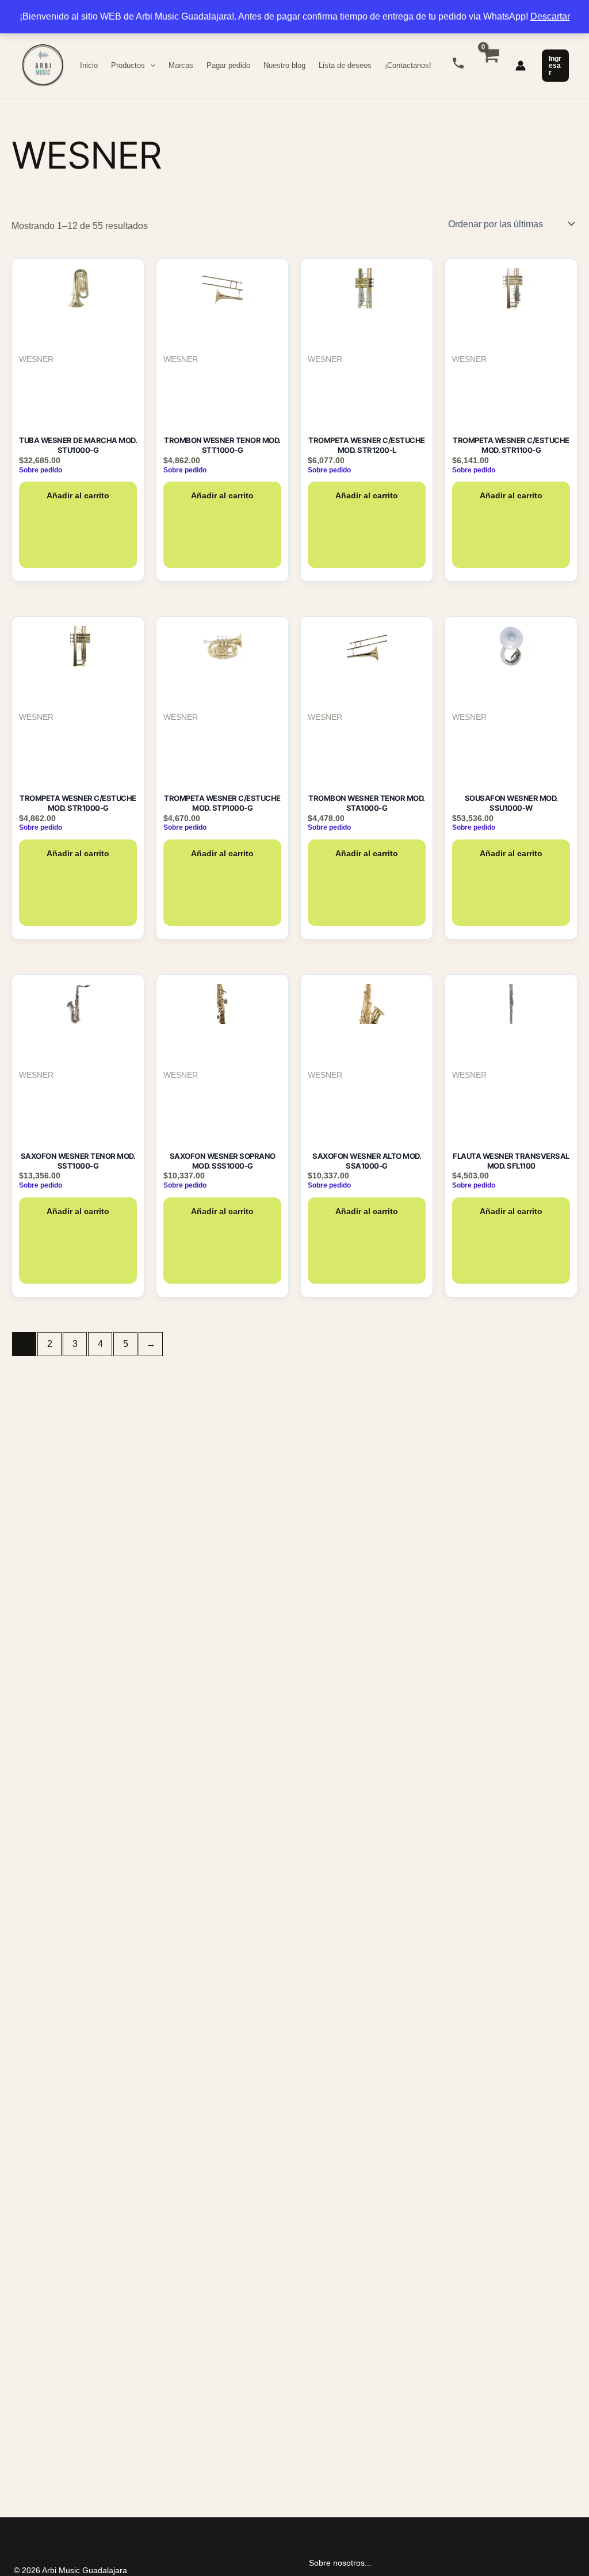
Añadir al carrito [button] (78, 495)
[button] (150, 66)
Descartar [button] (550, 16)
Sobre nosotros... (340, 2563)
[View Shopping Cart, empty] (490, 66)
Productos (128, 65)
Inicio (89, 65)
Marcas (181, 65)
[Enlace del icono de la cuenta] (521, 66)
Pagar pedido (228, 65)
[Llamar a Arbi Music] (458, 63)
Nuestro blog (284, 65)
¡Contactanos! (408, 65)
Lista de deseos (345, 65)
